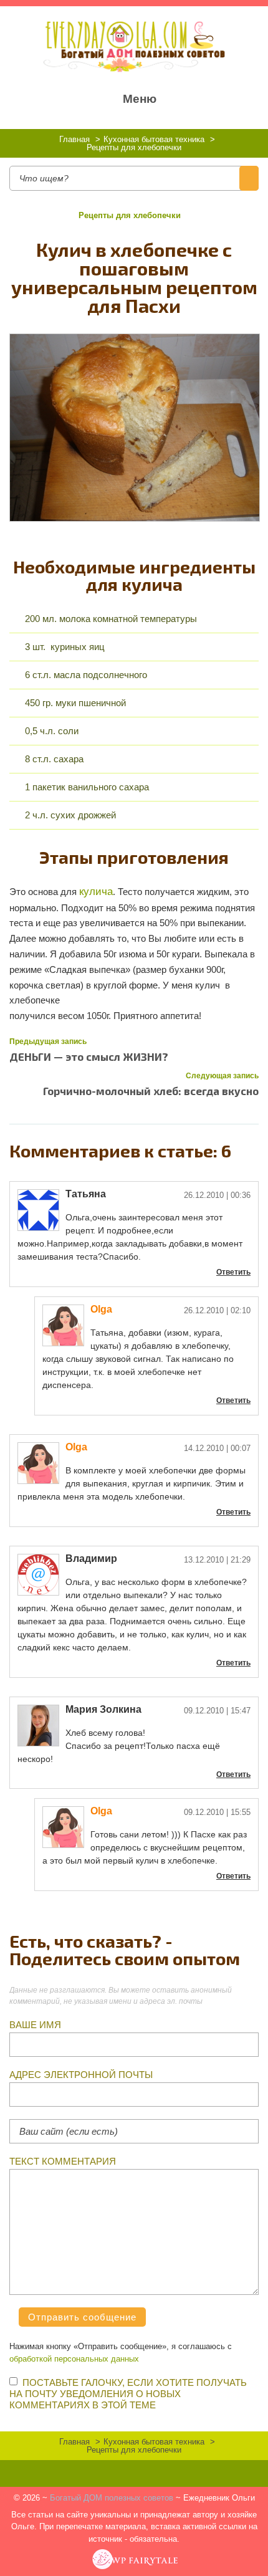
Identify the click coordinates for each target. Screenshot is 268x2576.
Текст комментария (63, 2161)
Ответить (233, 1272)
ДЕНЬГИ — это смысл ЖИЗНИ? (89, 1056)
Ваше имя (35, 2025)
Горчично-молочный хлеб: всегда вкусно (151, 1091)
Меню (140, 99)
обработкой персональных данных (74, 2359)
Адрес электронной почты (81, 2075)
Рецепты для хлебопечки (130, 215)
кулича (96, 891)
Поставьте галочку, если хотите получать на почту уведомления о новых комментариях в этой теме (128, 2394)
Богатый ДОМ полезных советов (112, 2498)
